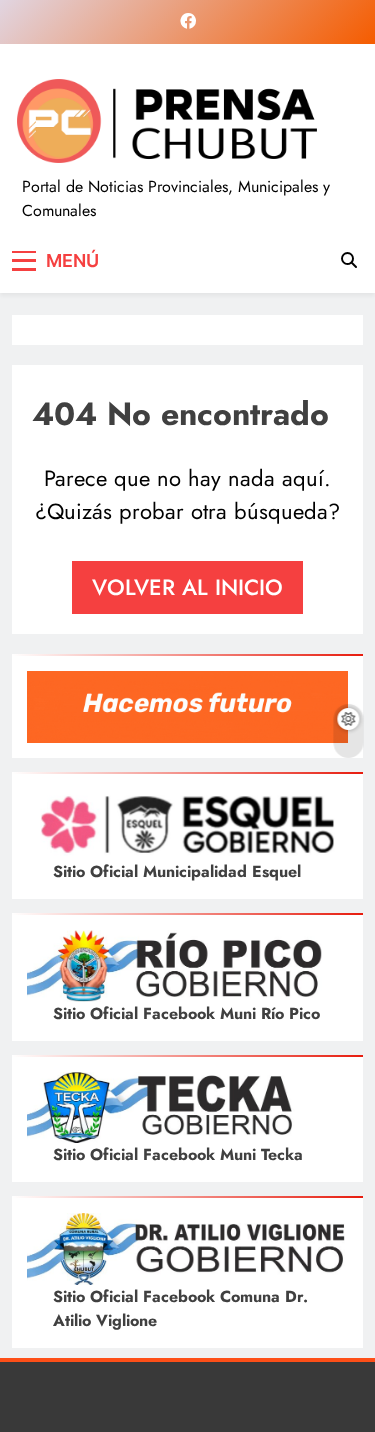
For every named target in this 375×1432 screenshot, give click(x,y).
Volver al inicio (187, 587)
